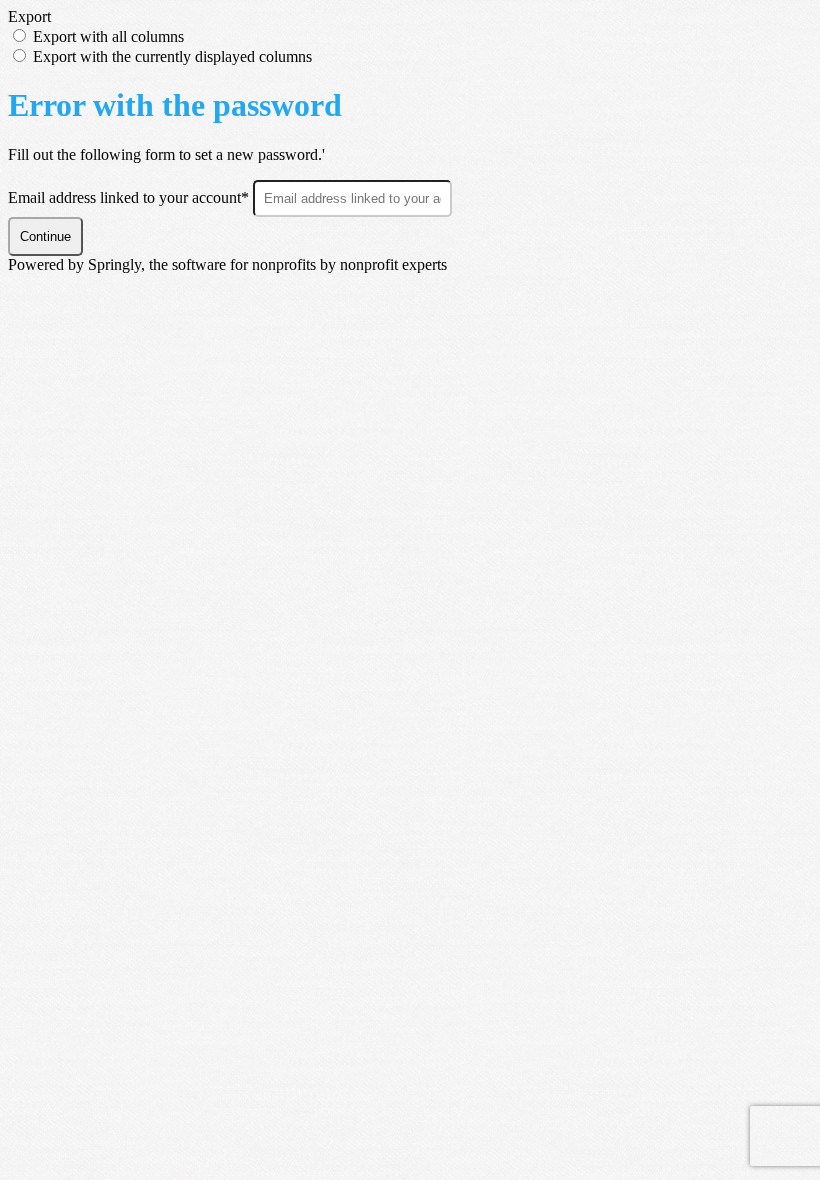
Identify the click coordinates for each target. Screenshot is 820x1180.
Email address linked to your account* (130, 197)
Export (29, 16)
